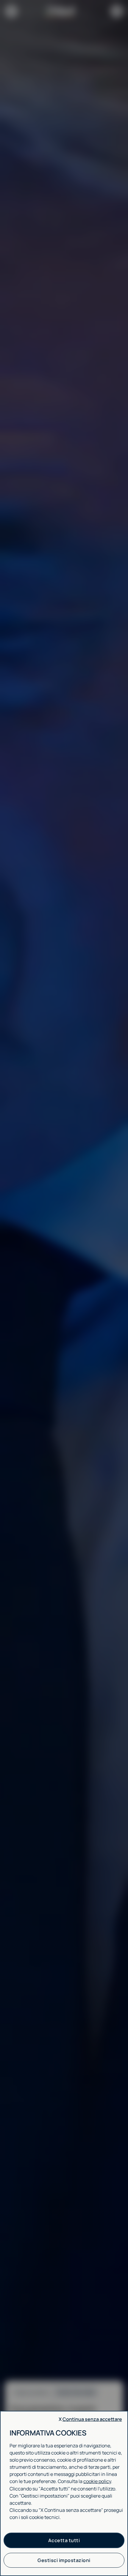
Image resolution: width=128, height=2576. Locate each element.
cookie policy (97, 2481)
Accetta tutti (64, 2540)
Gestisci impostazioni (64, 2560)
